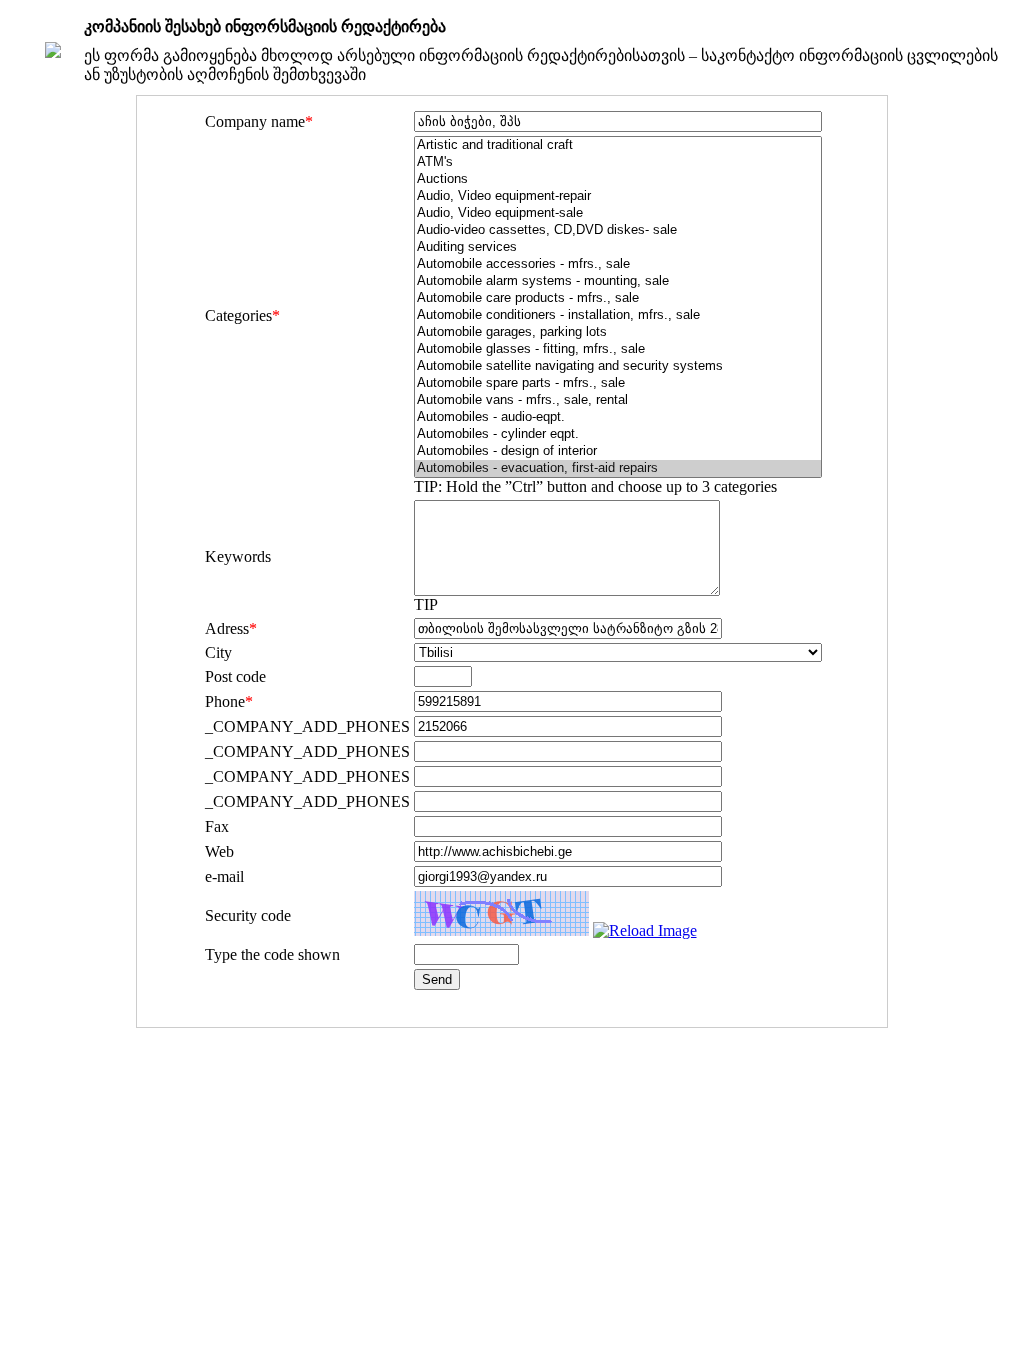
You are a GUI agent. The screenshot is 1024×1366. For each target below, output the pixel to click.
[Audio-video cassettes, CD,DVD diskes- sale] (618, 230)
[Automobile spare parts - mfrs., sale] (618, 383)
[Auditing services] (618, 247)
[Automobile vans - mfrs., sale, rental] (618, 400)
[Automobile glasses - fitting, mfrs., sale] (618, 349)
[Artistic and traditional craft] (618, 145)
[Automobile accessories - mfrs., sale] (618, 264)
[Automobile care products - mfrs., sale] (618, 298)
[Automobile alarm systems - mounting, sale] (618, 281)
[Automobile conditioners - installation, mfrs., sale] (618, 315)
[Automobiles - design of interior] (618, 451)
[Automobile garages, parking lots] (618, 332)
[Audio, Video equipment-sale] (618, 213)
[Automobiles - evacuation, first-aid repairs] (618, 468)
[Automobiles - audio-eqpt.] (618, 417)
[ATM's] (618, 162)
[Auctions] (618, 179)
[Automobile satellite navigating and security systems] (618, 366)
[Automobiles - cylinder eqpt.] (618, 434)
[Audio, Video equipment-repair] (618, 196)
